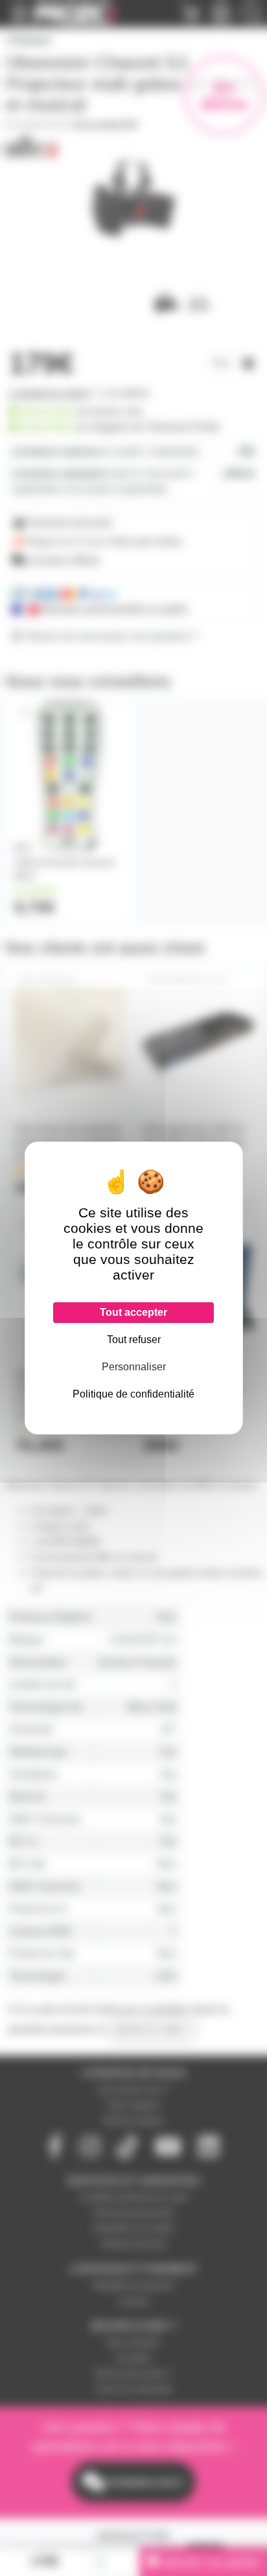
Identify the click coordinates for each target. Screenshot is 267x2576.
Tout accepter (133, 1312)
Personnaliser (134, 1367)
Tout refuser (134, 1340)
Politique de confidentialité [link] (133, 1394)
